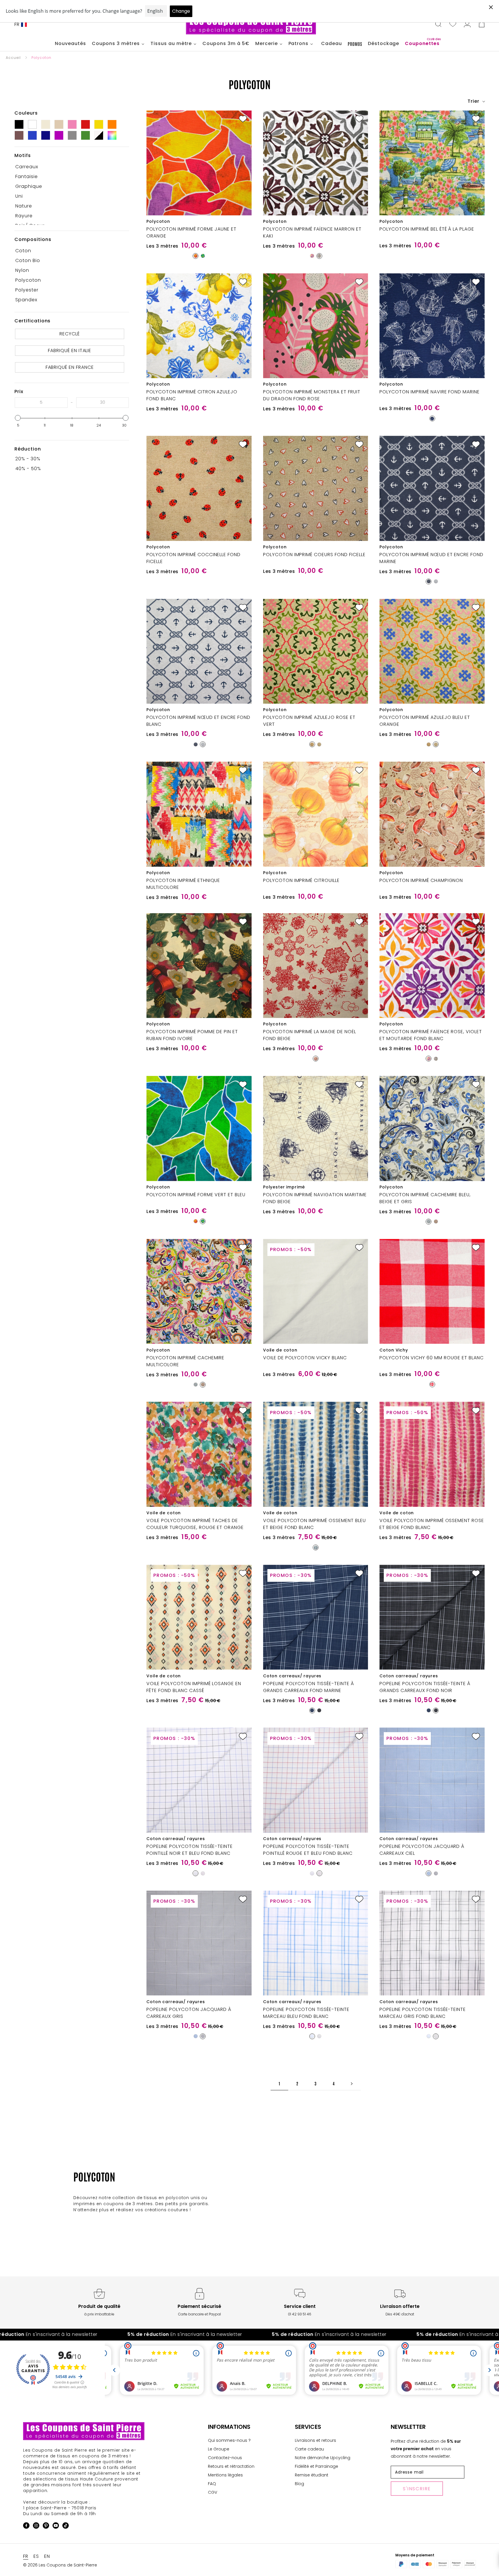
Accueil (13, 58)
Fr (17, 24)
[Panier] (482, 25)
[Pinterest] (46, 2527)
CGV (213, 2492)
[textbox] (41, 403)
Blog (299, 2484)
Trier (474, 101)
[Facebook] (26, 2527)
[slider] (18, 418)
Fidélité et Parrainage (316, 2466)
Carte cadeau (309, 2449)
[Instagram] (36, 2527)
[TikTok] (66, 2527)
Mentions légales (225, 2475)
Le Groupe (219, 2449)
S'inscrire (417, 2489)
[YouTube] (56, 2527)
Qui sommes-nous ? (229, 2440)
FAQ (212, 2484)
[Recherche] (438, 25)
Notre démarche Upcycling (323, 2458)
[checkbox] (70, 167)
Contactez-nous (225, 2458)
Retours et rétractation (231, 2466)
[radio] (195, 256)
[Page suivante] (352, 2084)
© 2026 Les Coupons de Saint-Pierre (60, 2565)
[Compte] (467, 25)
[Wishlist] (453, 25)
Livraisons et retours (315, 2440)
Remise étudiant (312, 2475)
